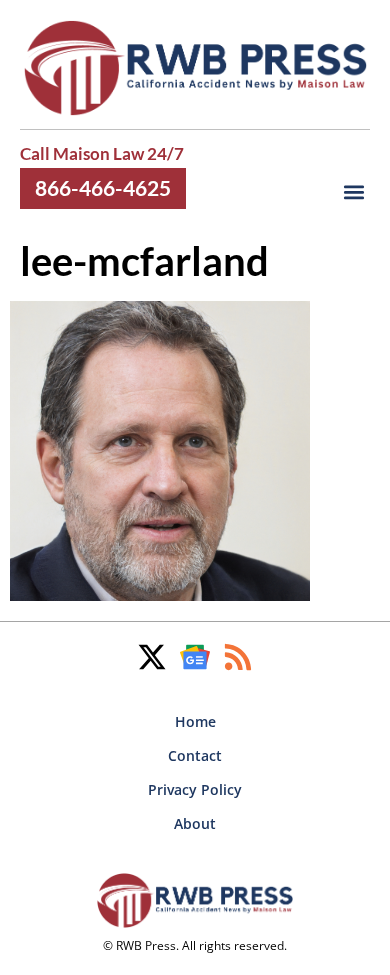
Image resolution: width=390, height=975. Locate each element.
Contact (195, 755)
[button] (353, 192)
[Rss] (238, 657)
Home (195, 721)
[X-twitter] (152, 657)
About (195, 823)
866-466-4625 (103, 188)
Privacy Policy (195, 789)
